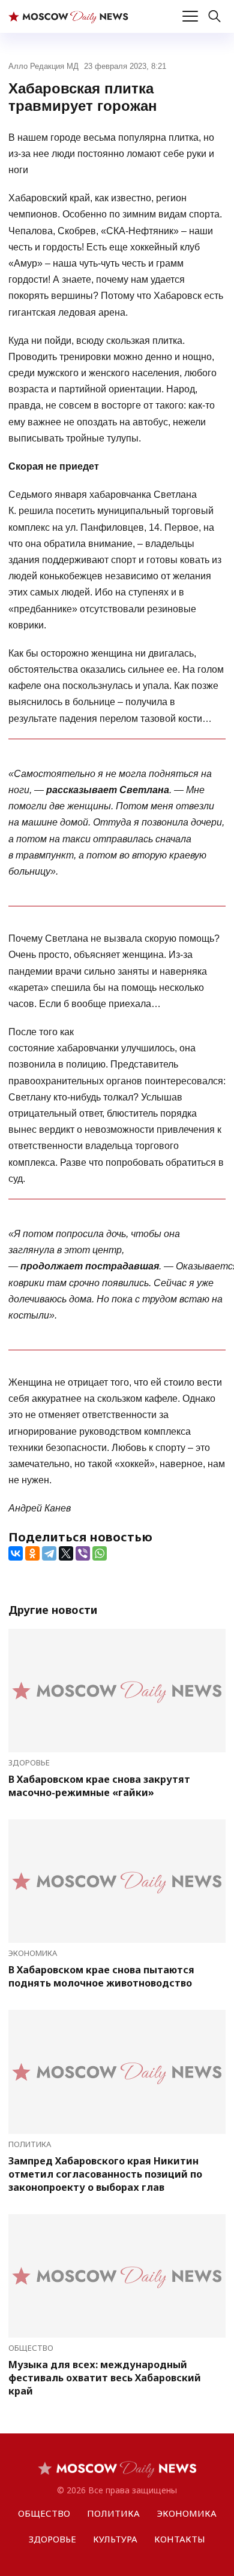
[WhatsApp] (100, 1553)
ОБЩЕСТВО (31, 2348)
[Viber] (83, 1553)
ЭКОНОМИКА (33, 1953)
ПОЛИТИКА (30, 2144)
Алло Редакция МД (43, 66)
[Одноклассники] (32, 1553)
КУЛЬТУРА (115, 2539)
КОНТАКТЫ (180, 2539)
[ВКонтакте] (16, 1553)
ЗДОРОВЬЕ (29, 1762)
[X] (66, 1553)
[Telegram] (49, 1553)
